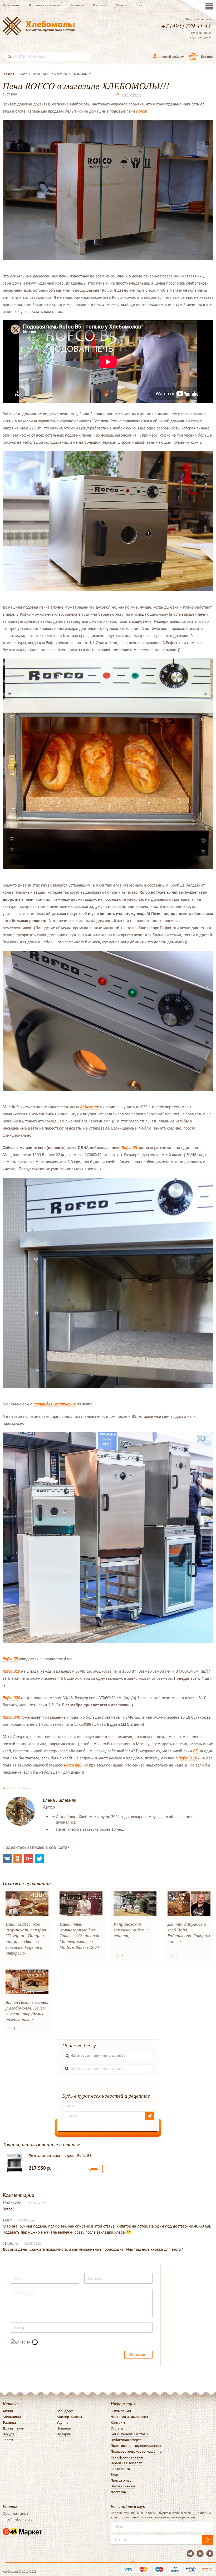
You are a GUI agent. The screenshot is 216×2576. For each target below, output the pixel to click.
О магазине (11, 5)
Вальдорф (65, 2411)
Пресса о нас (121, 2480)
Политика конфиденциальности (137, 2446)
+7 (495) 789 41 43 (186, 26)
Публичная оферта (126, 2440)
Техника (9, 2422)
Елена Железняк (60, 1800)
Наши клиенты (123, 2486)
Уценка (62, 2422)
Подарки (64, 2434)
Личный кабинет (171, 57)
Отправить (138, 2355)
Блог (139, 5)
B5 (195, 1751)
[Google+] (29, 1859)
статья (125, 94)
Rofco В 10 (188, 1758)
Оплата (121, 5)
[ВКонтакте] (7, 1859)
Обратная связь (15, 2513)
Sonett (8, 2440)
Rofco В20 (11, 1698)
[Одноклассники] (18, 1859)
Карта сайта (120, 2469)
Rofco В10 (11, 1671)
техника (136, 94)
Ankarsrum (89, 1107)
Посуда (8, 2434)
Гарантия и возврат (126, 2463)
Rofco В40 (11, 1717)
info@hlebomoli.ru (18, 2519)
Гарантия (77, 5)
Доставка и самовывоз (45, 5)
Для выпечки (13, 2428)
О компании (121, 2411)
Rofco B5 (129, 1148)
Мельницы (12, 2417)
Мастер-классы (69, 2417)
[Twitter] (40, 1859)
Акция (8, 2411)
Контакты (100, 5)
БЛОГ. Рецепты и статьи (130, 2434)
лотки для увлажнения (55, 1404)
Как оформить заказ (127, 2457)
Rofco (141, 111)
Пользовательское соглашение (136, 2451)
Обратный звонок (198, 19)
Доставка (118, 2492)
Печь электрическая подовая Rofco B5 (60, 2155)
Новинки (64, 2428)
